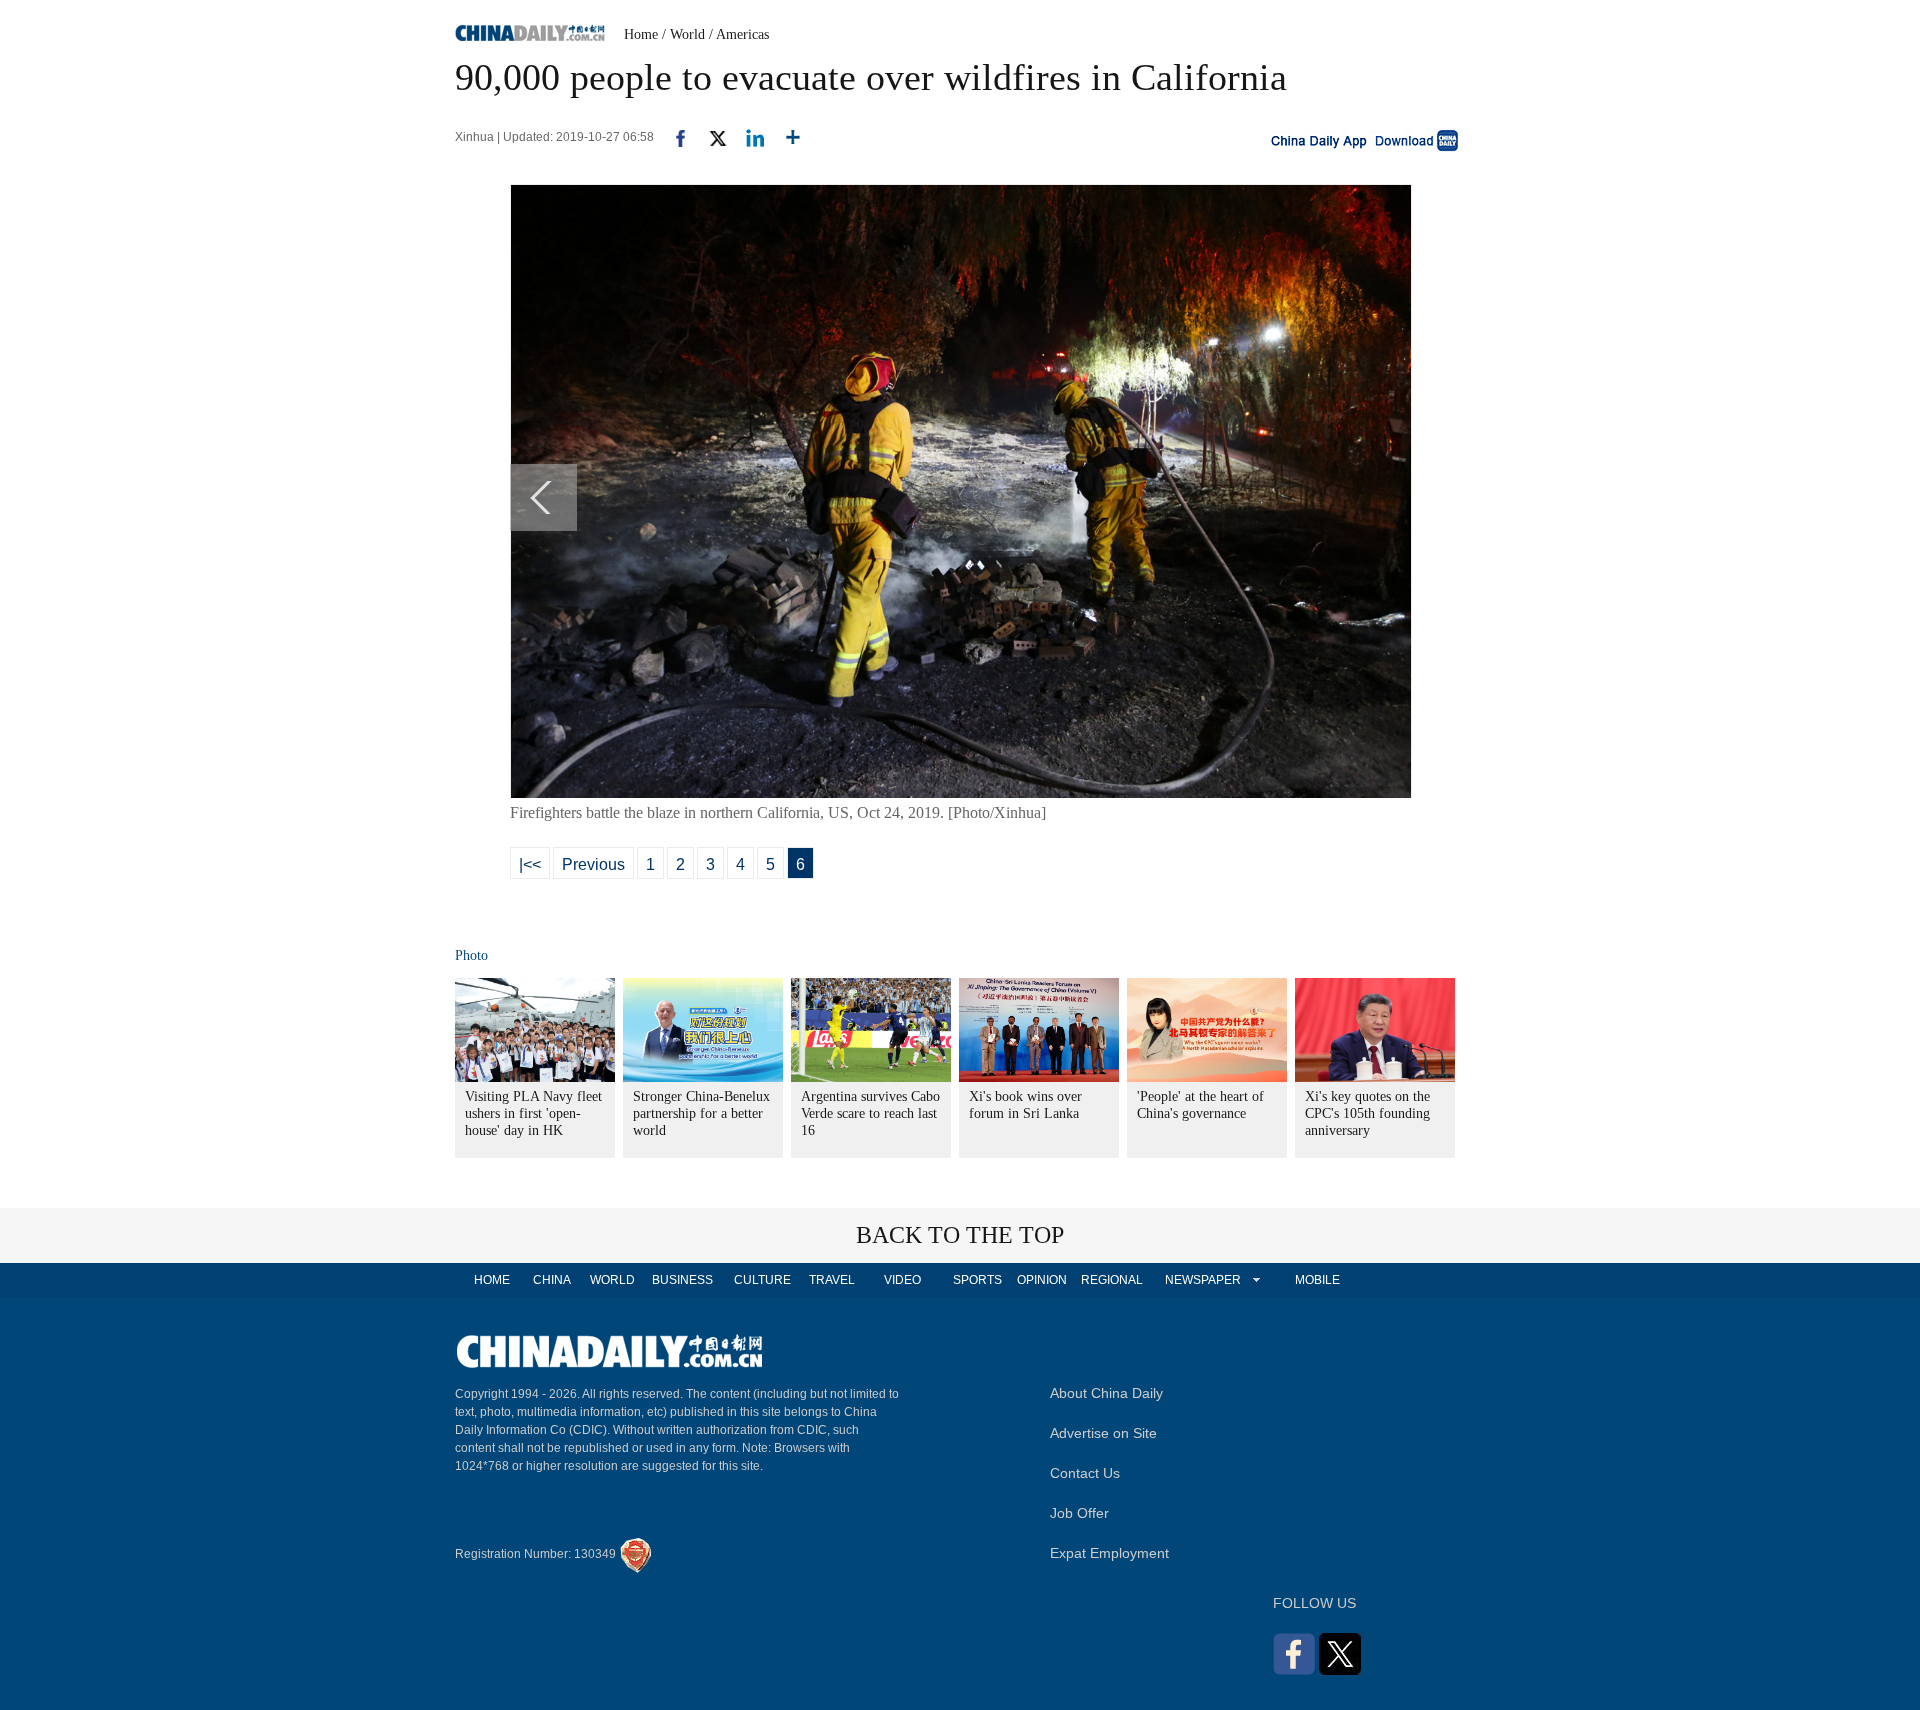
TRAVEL (832, 1280)
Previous (593, 864)
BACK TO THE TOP (960, 1235)
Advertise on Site (1103, 1433)
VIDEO (902, 1280)
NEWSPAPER (1202, 1280)
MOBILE (1317, 1280)
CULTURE (762, 1280)
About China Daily (1106, 1393)
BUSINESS (682, 1280)
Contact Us (1085, 1473)
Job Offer (1079, 1513)
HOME (492, 1280)
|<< (530, 864)
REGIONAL (1112, 1280)
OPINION (1042, 1280)
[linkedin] (747, 137)
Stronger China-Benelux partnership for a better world (701, 1113)
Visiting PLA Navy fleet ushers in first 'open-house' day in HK (533, 1113)
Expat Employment (1109, 1553)
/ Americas (739, 34)
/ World (683, 34)
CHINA (552, 1280)
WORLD (612, 1280)
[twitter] (709, 137)
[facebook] (673, 137)
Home (641, 34)
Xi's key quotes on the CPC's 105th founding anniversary (1367, 1113)
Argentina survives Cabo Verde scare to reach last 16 (870, 1113)
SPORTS (977, 1280)
